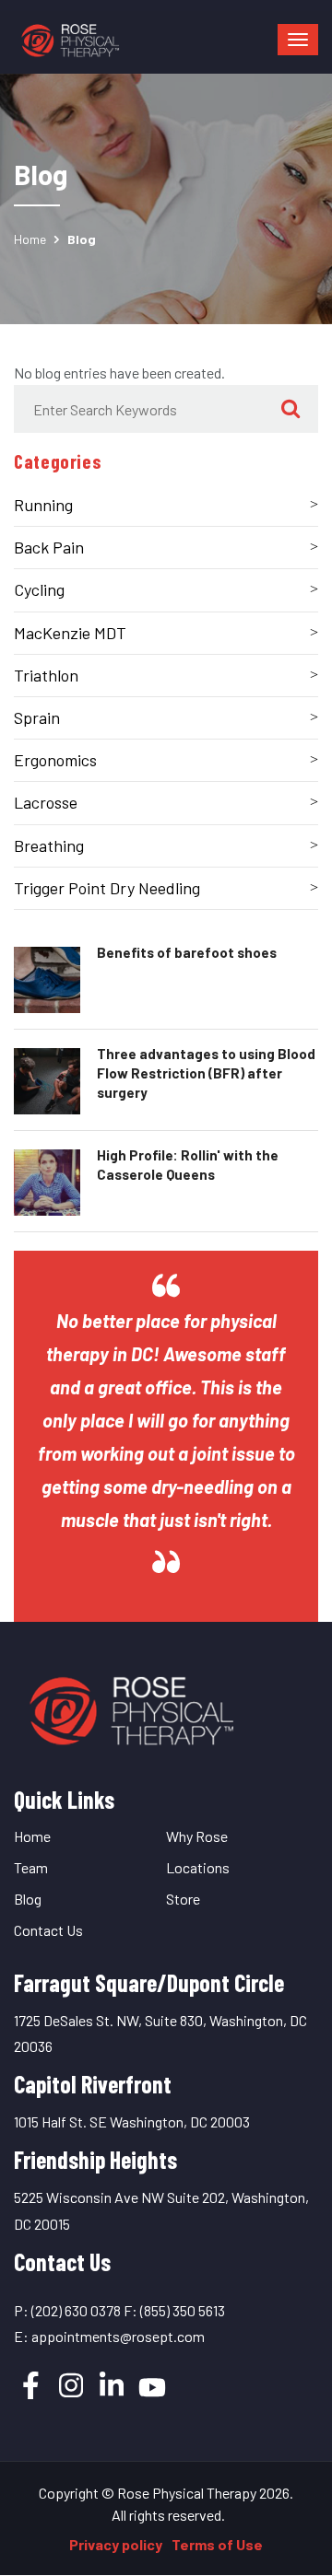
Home (30, 239)
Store (183, 1899)
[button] (298, 40)
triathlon (46, 675)
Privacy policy (116, 2544)
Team (31, 1867)
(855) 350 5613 (183, 2310)
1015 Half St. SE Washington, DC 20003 (132, 2121)
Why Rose (197, 1836)
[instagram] (71, 2385)
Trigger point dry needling (107, 888)
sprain (37, 717)
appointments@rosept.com (118, 2336)
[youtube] (152, 2387)
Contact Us (48, 1930)
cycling (39, 589)
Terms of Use (217, 2544)
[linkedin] (112, 2385)
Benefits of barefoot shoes (187, 952)
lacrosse (46, 802)
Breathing (49, 845)
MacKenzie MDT (70, 633)
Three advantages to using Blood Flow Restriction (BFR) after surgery (206, 1073)
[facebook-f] (30, 2385)
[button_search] (290, 409)
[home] (129, 1705)
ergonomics (55, 760)
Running (43, 505)
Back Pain (49, 547)
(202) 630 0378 (76, 2310)
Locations (198, 1867)
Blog (28, 1899)
